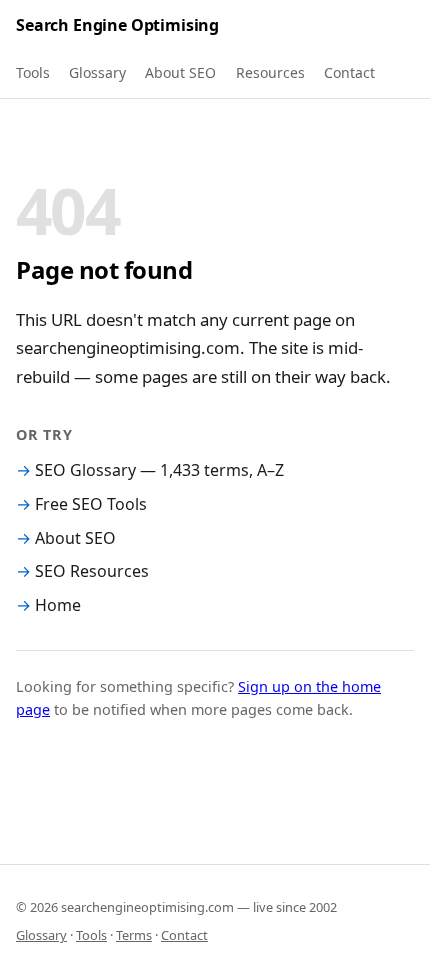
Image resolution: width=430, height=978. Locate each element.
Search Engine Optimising (117, 25)
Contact (349, 72)
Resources (270, 72)
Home (58, 605)
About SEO (180, 72)
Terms (134, 935)
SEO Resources (92, 571)
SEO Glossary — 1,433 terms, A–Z (159, 470)
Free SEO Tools (91, 504)
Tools (33, 72)
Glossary (97, 72)
